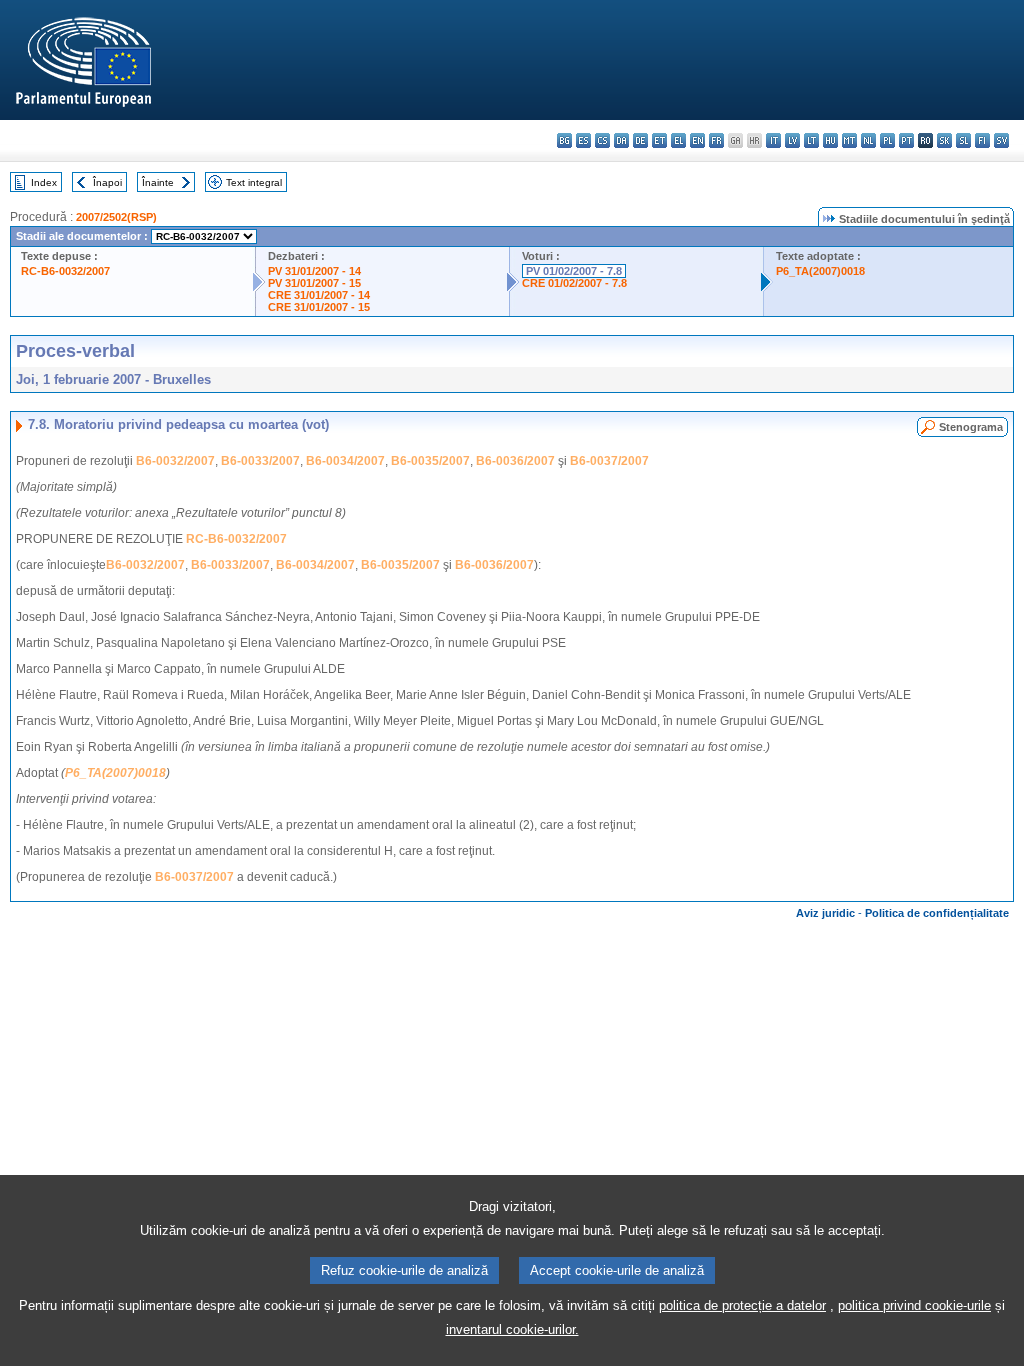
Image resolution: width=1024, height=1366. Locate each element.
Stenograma (971, 427)
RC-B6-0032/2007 (65, 271)
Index (44, 182)
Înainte (158, 182)
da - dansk (621, 140)
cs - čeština (602, 140)
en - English (697, 140)
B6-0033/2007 (260, 461)
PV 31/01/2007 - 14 (314, 271)
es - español (583, 140)
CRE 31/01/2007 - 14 (319, 295)
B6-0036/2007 (515, 461)
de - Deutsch (640, 140)
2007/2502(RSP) (116, 217)
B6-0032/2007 (175, 461)
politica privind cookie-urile (914, 1305)
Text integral (254, 182)
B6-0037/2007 (609, 461)
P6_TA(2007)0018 (820, 271)
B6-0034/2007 (345, 461)
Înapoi (107, 182)
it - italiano (773, 140)
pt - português (906, 140)
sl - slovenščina (963, 140)
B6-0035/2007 (430, 461)
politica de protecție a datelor (742, 1305)
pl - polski (887, 140)
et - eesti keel (659, 140)
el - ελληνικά (678, 140)
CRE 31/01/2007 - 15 (319, 307)
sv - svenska (1001, 140)
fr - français (716, 140)
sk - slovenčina (944, 140)
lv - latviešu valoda (792, 140)
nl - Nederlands (868, 140)
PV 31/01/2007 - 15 (314, 283)
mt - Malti (849, 140)
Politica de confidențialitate (937, 913)
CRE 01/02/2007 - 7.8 (574, 283)
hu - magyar (830, 140)
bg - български (564, 140)
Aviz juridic (825, 913)
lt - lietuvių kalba (811, 140)
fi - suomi (982, 140)
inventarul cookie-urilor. (512, 1329)
